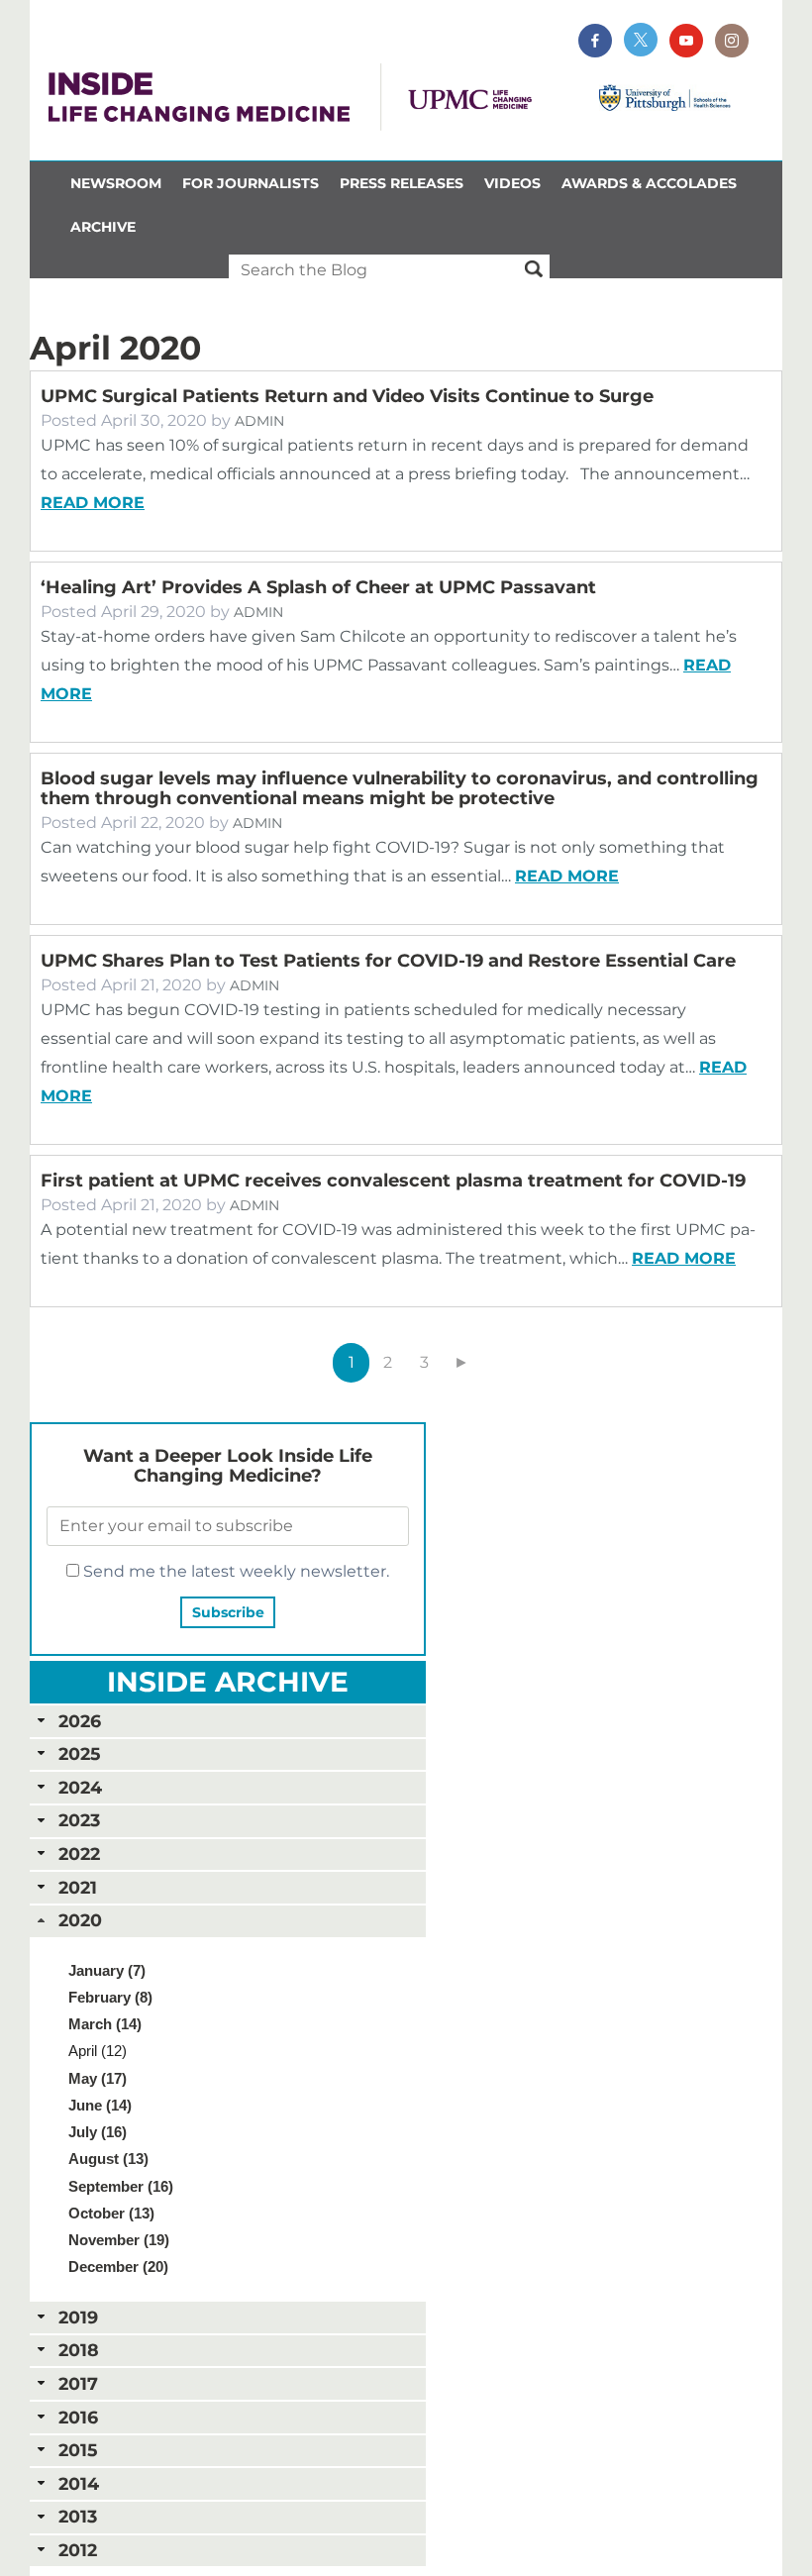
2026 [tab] (80, 1721)
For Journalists (251, 183)
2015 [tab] (78, 2450)
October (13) (111, 2213)
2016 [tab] (78, 2417)
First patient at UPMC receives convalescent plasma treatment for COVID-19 (393, 1181)
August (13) (108, 2159)
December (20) (118, 2267)
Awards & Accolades (649, 183)
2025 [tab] (79, 1753)
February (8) (110, 1997)
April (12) (98, 2051)
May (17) (98, 2078)
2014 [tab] (79, 2483)
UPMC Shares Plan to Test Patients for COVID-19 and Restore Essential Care (388, 961)
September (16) (121, 2186)
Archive (103, 227)
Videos (512, 183)
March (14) (105, 2024)
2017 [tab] (78, 2383)
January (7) (107, 1970)
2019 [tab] (78, 2317)
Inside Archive (228, 1682)
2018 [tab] (79, 2350)
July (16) (98, 2132)
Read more (93, 503)
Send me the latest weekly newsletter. (234, 1571)
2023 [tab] (79, 1820)
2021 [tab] (78, 1887)
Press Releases (402, 183)
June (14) (100, 2105)
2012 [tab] (78, 2550)
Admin (259, 421)
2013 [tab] (78, 2516)
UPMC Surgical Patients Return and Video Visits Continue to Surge (347, 396)
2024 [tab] (80, 1787)
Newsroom (116, 183)
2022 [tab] (79, 1854)
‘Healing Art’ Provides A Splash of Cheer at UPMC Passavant (318, 587)
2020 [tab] (80, 1920)
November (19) (119, 2240)
